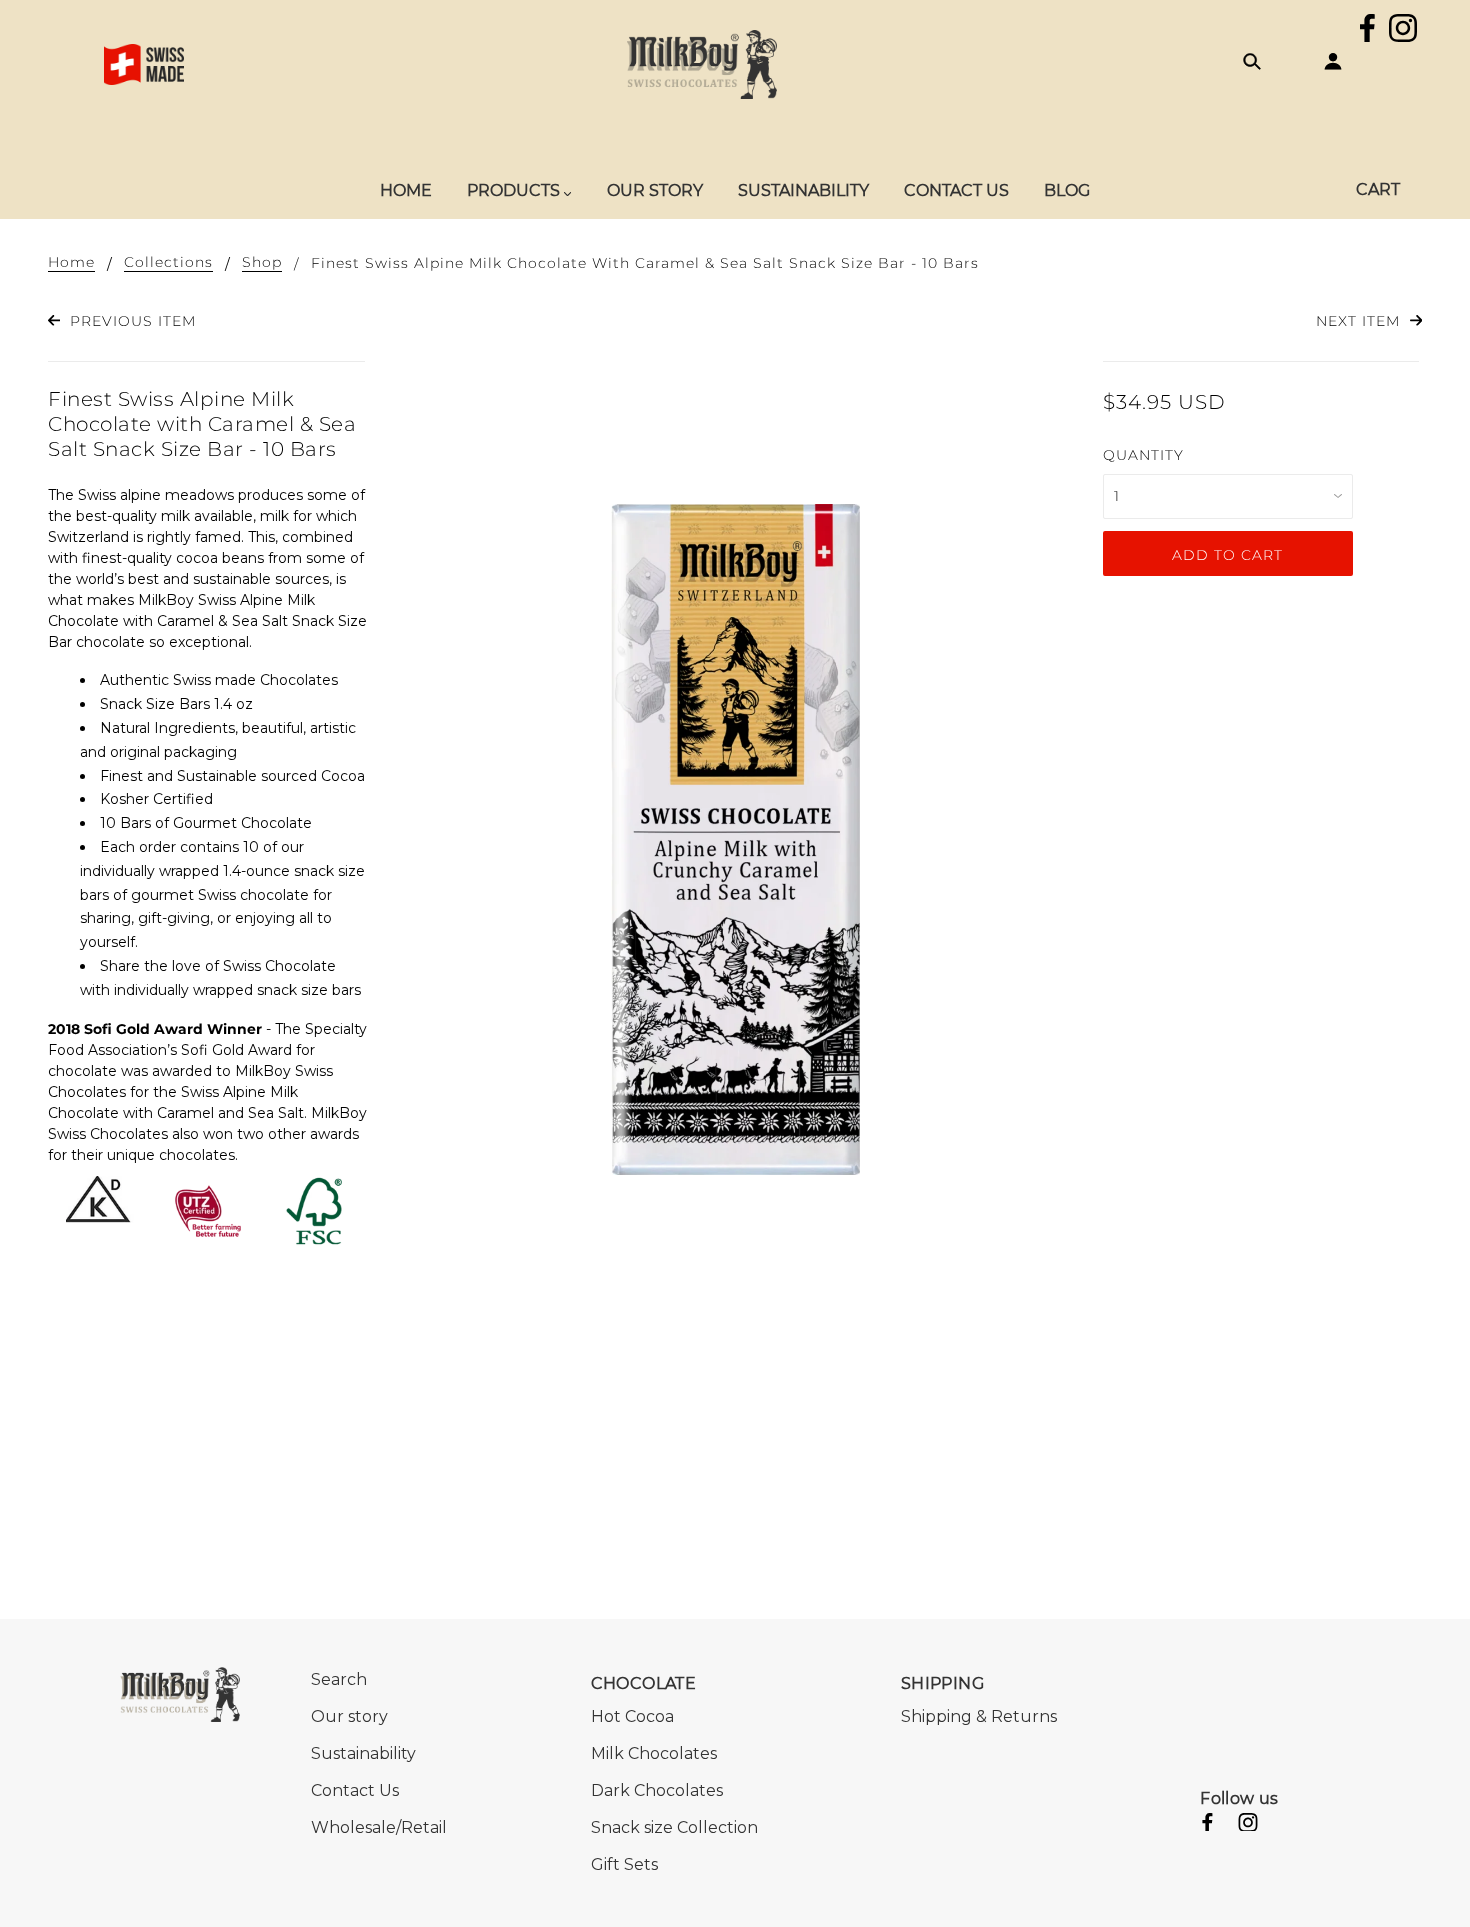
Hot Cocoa (632, 1716)
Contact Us (355, 1790)
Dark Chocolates (657, 1790)
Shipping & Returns (979, 1716)
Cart (1378, 189)
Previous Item (130, 321)
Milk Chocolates (654, 1753)
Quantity (1143, 455)
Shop (262, 263)
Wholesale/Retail (379, 1827)
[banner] (702, 63)
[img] (1367, 31)
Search (339, 1679)
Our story (349, 1716)
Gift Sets (624, 1864)
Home (71, 263)
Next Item (1360, 321)
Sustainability (363, 1753)
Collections (168, 263)
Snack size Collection (674, 1827)
